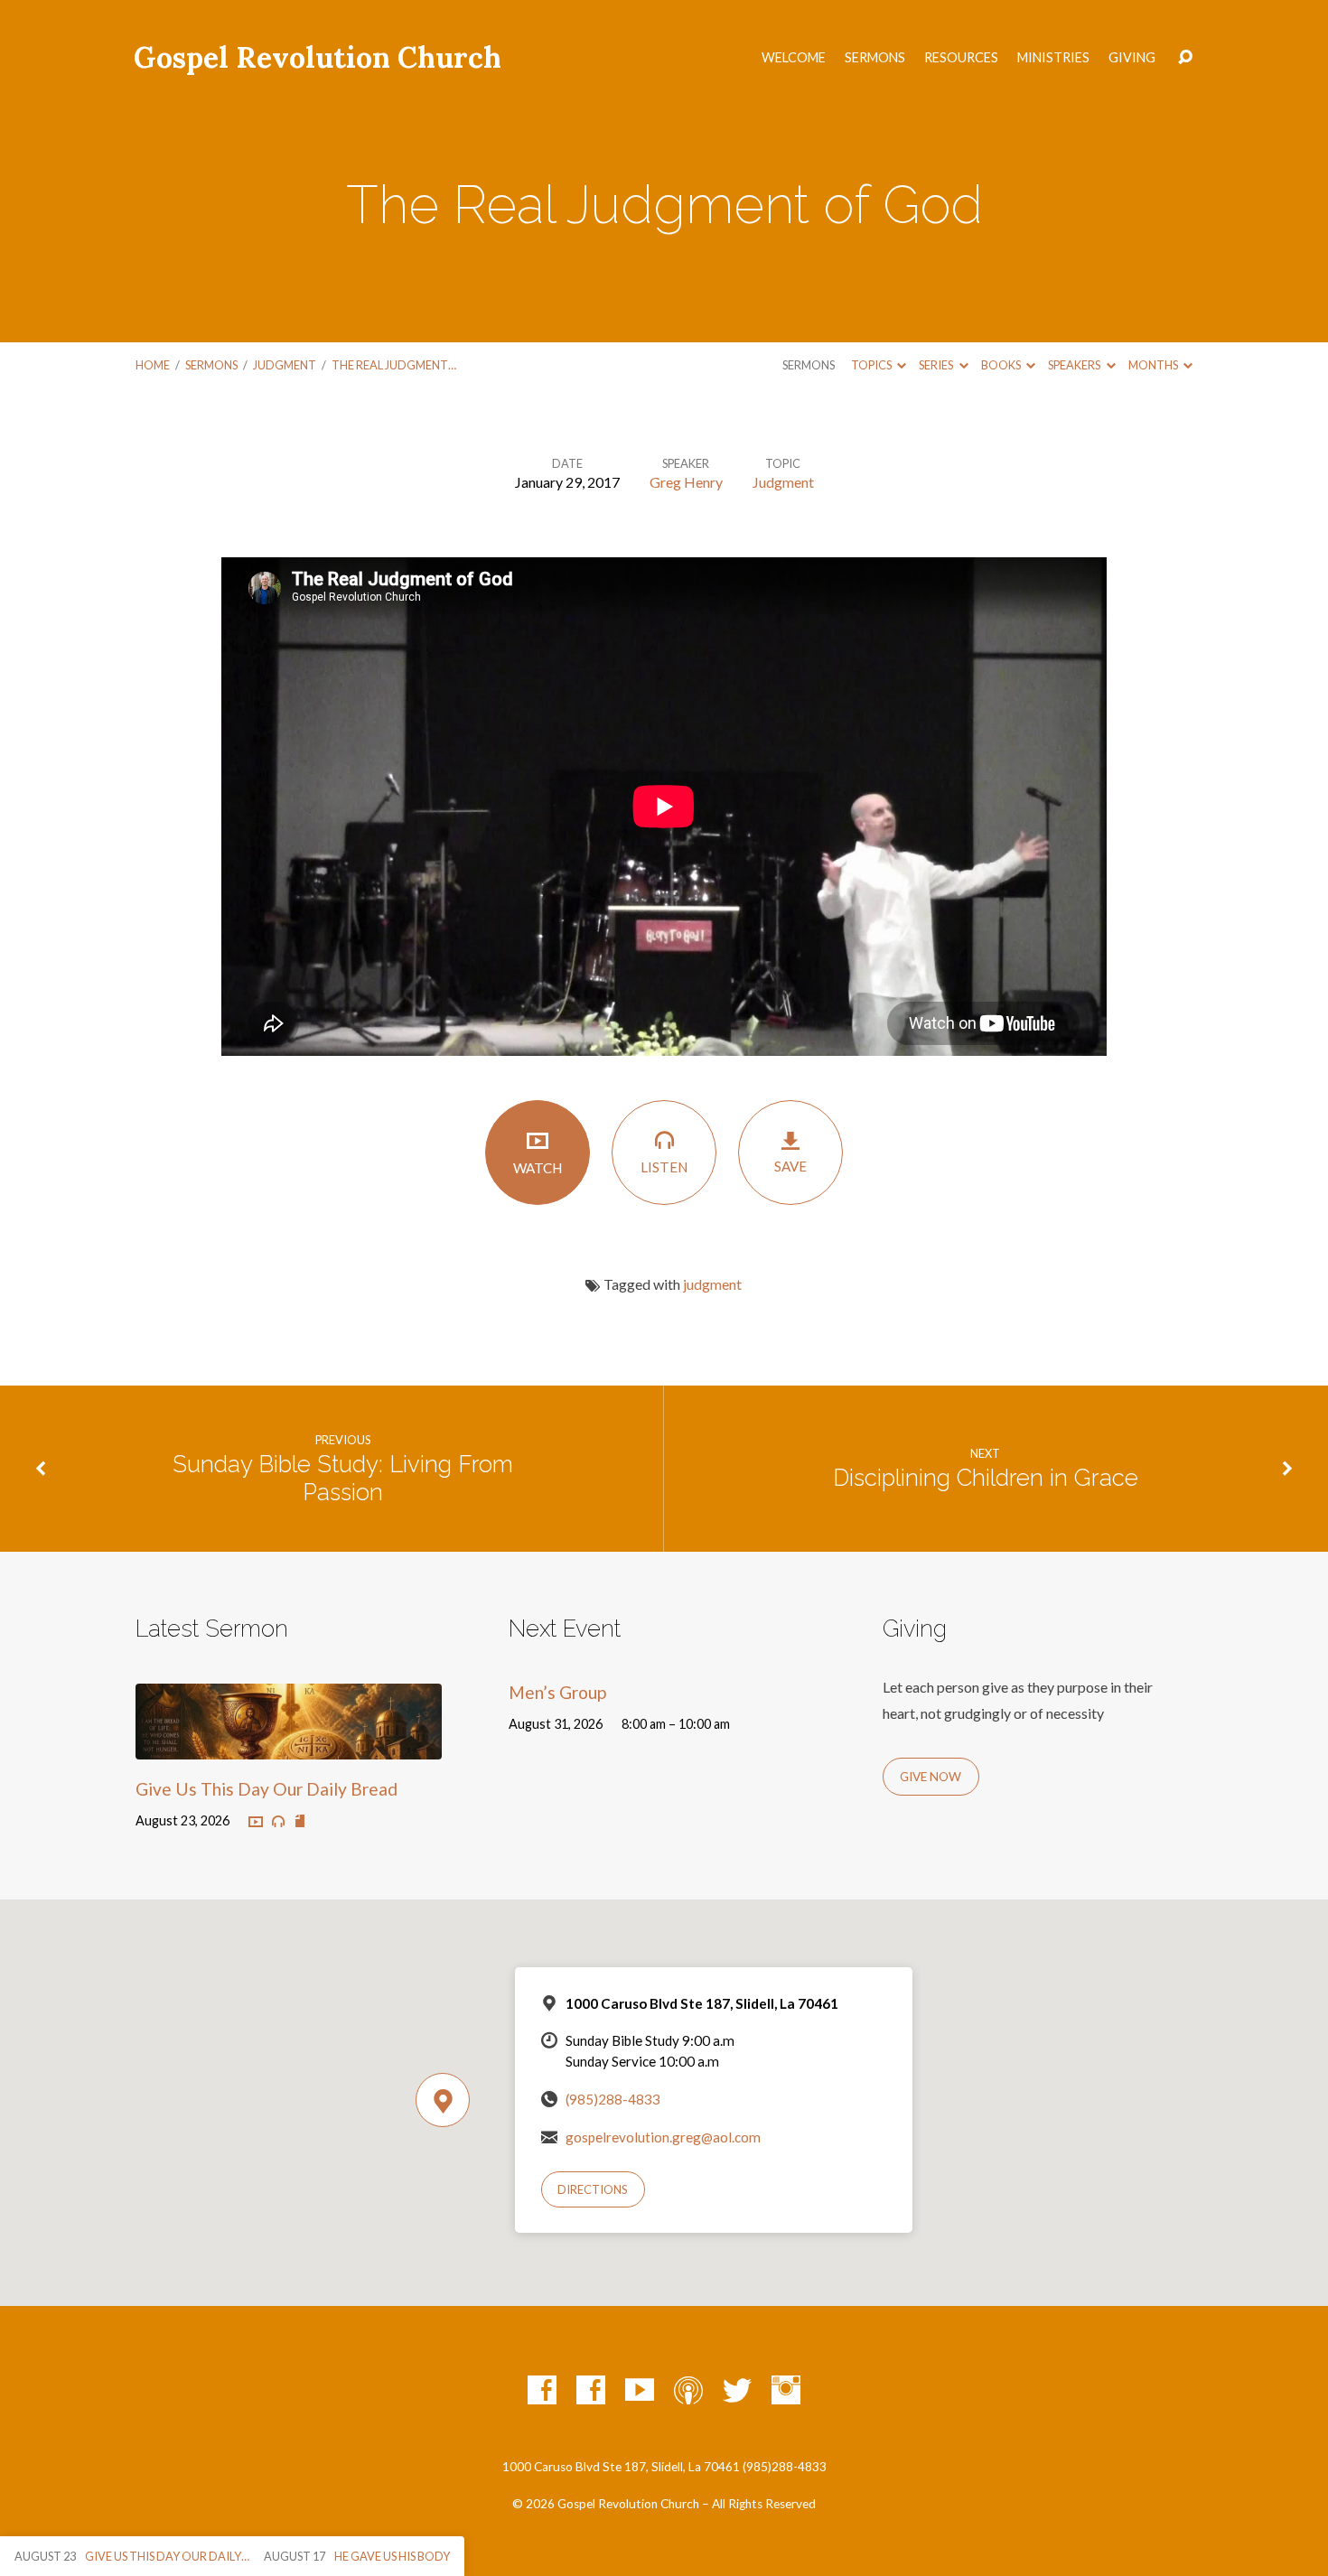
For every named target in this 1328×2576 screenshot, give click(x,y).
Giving (1132, 58)
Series (937, 365)
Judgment (285, 365)
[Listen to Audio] (278, 1822)
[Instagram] (786, 2390)
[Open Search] (1185, 58)
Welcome (794, 58)
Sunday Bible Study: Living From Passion (343, 1478)
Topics (872, 365)
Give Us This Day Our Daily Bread (267, 1789)
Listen (664, 1167)
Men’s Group (557, 1692)
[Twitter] (737, 2390)
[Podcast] (688, 2390)
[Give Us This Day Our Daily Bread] (289, 1746)
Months (1154, 365)
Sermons (875, 58)
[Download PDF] (300, 1822)
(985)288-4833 (613, 2099)
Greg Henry (686, 482)
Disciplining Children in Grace (986, 1478)
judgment (712, 1284)
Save (790, 1166)
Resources (961, 58)
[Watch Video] (256, 1823)
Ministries (1053, 58)
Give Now (931, 1777)
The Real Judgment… (394, 365)
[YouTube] (640, 2390)
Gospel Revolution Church (318, 57)
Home (153, 365)
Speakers (1075, 365)
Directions (593, 2189)
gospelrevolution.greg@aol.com (663, 2137)
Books (1002, 365)
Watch (538, 1168)
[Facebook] (542, 2390)
